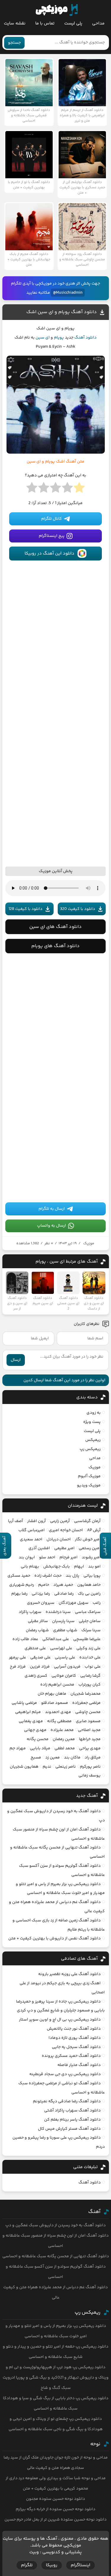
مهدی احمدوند (58, 1712)
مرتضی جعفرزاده (86, 1703)
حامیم (44, 1585)
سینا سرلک (91, 1630)
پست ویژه (92, 1422)
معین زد (53, 1758)
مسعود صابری (88, 1721)
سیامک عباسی (88, 1612)
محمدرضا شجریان (86, 1694)
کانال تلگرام (52, 519)
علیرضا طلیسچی (87, 1639)
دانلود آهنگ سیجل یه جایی (76, 2047)
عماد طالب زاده (25, 1639)
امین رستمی (90, 1548)
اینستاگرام (81, 2565)
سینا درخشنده (58, 1612)
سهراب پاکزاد (30, 1612)
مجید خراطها (90, 1739)
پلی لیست (73, 23)
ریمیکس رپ (90, 1449)
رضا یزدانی (41, 1594)
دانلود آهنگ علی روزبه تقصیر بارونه (69, 1974)
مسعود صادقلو (55, 1703)
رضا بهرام (19, 1594)
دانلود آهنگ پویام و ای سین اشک (62, 312)
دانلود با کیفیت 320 (78, 909)
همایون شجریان (24, 1767)
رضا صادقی (64, 1594)
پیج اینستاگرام (52, 536)
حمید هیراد (63, 1585)
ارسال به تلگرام (52, 1209)
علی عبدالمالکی (56, 1639)
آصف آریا (16, 1521)
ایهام (79, 1567)
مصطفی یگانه (59, 1721)
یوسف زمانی (90, 1776)
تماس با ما (45, 23)
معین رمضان (64, 1739)
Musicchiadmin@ (68, 293)
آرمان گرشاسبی (87, 1521)
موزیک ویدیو (89, 1485)
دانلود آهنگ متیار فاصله (79, 2065)
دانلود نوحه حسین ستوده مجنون (55, 2499)
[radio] (79, 489)
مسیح (36, 1758)
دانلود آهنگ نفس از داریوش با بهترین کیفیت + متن (54, 1938)
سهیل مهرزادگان (74, 1603)
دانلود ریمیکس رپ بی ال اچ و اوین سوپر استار (60, 2020)
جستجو (14, 43)
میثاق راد (93, 1758)
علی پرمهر (17, 1658)
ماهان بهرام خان (52, 1694)
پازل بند (73, 1576)
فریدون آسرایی (67, 1667)
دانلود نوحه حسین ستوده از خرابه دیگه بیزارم (55, 2509)
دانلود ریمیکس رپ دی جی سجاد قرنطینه (65, 2074)
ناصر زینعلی (66, 1767)
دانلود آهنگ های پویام (55, 946)
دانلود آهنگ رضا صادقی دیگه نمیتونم (67, 2101)
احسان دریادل (59, 1539)
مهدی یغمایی (31, 1721)
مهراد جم (18, 1748)
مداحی (98, 23)
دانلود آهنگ (85, 338)
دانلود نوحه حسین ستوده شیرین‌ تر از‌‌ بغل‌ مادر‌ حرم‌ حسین (55, 2520)
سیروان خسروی (41, 1603)
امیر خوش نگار (88, 1539)
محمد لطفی (65, 1748)
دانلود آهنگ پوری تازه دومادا (75, 2038)
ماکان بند (72, 1758)
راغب (97, 1603)
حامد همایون (89, 1585)
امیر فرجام (69, 1557)
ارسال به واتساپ (52, 1226)
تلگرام (27, 2565)
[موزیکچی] (57, 10)
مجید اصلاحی (89, 1730)
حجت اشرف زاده (48, 1576)
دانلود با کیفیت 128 (25, 909)
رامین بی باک (89, 1594)
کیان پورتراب (90, 1685)
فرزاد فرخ (18, 1667)
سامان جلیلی (90, 1621)
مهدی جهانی (35, 1730)
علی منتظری (35, 1648)
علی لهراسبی (61, 1648)
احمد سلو (47, 1557)
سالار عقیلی (38, 1621)
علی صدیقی (40, 1658)
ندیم (47, 1767)
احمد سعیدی (31, 1539)
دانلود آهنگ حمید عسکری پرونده (71, 2056)
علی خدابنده (90, 1658)
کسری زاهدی (36, 1676)
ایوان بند (27, 1557)
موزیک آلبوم (89, 1476)
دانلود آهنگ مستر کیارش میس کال (69, 2129)
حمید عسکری (19, 1576)
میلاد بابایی (40, 1748)
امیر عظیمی (64, 1548)
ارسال (16, 1360)
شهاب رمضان (37, 1630)
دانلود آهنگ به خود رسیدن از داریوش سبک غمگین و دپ (55, 2225)
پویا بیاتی (92, 1576)
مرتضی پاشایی (24, 1703)
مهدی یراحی (90, 1748)
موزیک (89, 1243)
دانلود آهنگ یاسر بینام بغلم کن (72, 2120)
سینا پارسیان (63, 1621)
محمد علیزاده (62, 1730)
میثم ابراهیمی (28, 1712)
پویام (59, 338)
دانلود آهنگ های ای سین (55, 927)
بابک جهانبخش (57, 1567)
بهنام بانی (30, 1567)
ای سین (43, 338)
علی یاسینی (65, 1658)
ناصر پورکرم (90, 1767)
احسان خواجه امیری (66, 1530)
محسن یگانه (38, 1739)
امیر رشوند (91, 1557)
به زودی (94, 1413)
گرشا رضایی (90, 1676)
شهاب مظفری (65, 1630)
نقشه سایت (15, 23)
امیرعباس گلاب (32, 1530)
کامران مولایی (64, 1676)
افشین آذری (39, 1548)
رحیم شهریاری (22, 1585)
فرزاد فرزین (40, 1667)
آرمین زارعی (60, 1521)
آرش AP (94, 1530)
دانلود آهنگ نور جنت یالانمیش (74, 2029)
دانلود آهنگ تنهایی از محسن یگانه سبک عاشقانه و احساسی (56, 2256)
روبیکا (52, 2565)
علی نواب (93, 1667)
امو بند (94, 1567)
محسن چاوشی (88, 1712)
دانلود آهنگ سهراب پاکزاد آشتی (72, 2111)
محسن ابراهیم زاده (57, 1685)
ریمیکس (93, 1440)
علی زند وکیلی (89, 1648)
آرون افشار (37, 1521)
